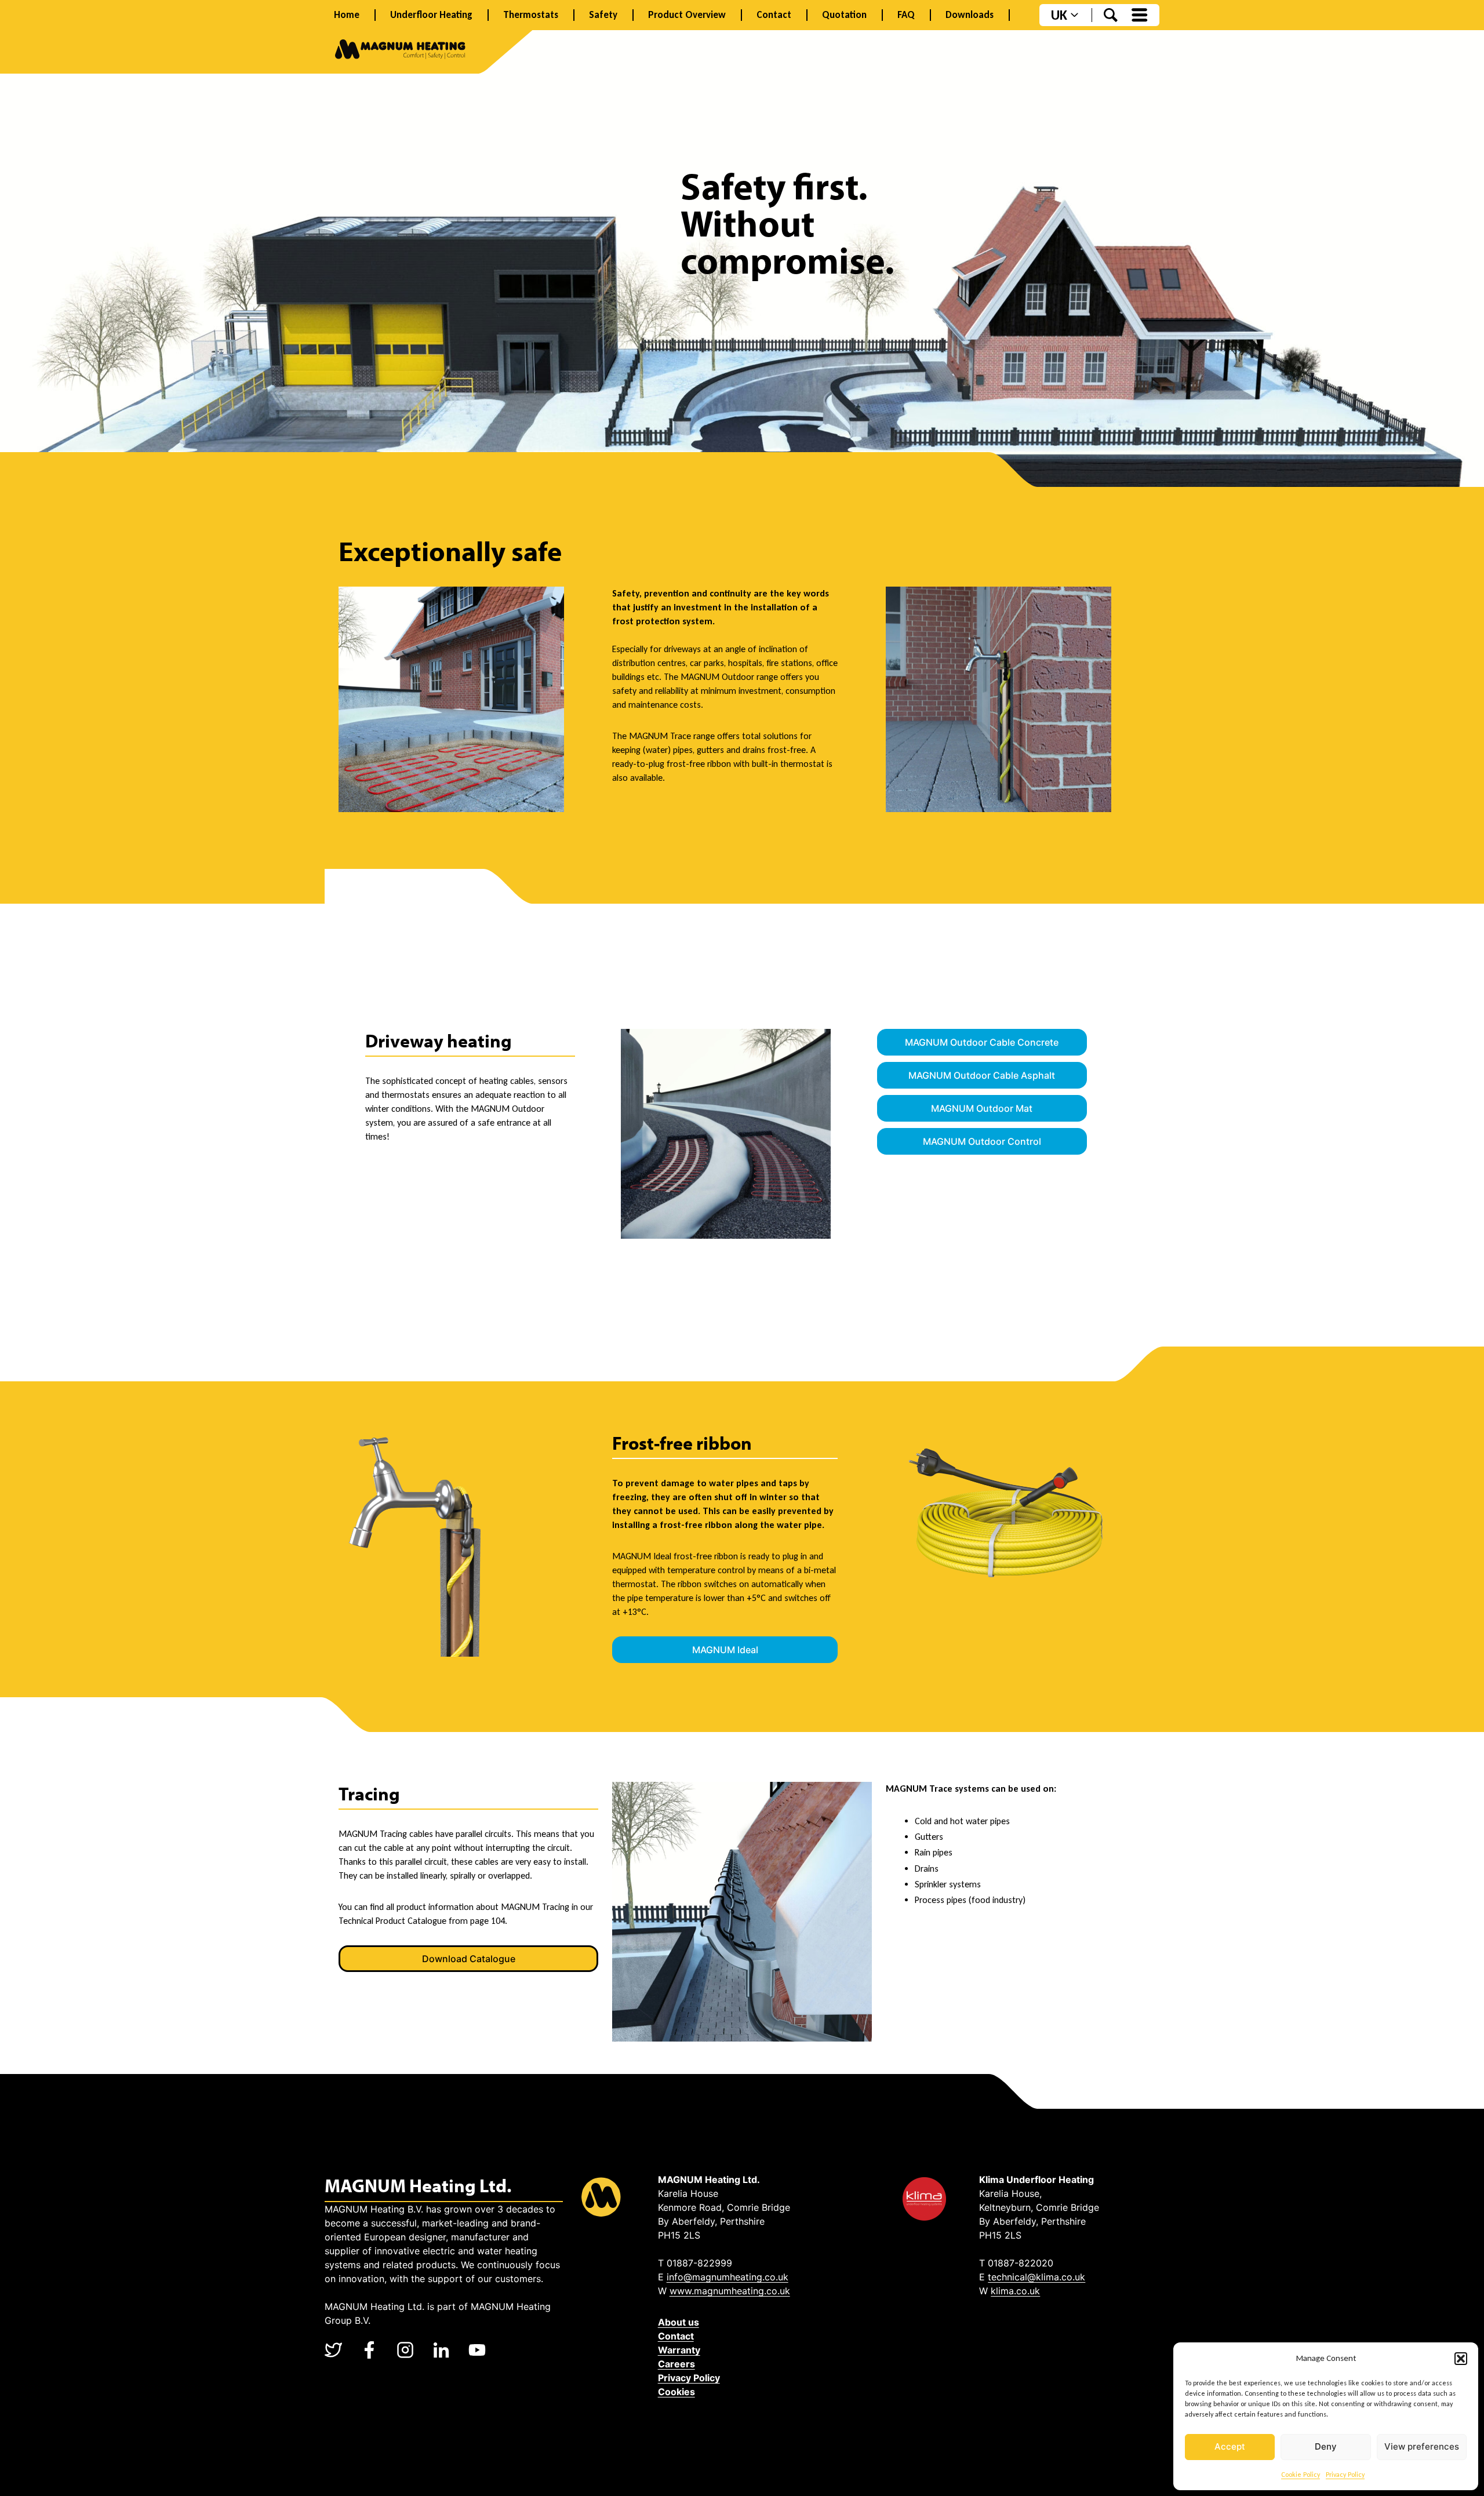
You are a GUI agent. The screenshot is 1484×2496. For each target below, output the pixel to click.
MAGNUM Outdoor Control (982, 1141)
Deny (1326, 2446)
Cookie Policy (1301, 2475)
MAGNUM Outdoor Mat (982, 1108)
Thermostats (531, 15)
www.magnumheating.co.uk (730, 2291)
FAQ (906, 15)
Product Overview (687, 15)
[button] (1461, 2359)
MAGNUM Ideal (725, 1650)
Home (347, 15)
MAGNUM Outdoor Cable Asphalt (982, 1075)
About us (679, 2322)
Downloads (970, 15)
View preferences (1422, 2446)
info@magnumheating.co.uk (728, 2277)
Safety (603, 15)
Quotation (844, 15)
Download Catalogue (469, 1959)
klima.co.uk (1015, 2291)
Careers (676, 2364)
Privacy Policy (1345, 2475)
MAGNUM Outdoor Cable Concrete (982, 1042)
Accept (1230, 2446)
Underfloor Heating (431, 15)
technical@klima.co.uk (1036, 2277)
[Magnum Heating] (400, 51)
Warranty (679, 2350)
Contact (774, 15)
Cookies (676, 2392)
